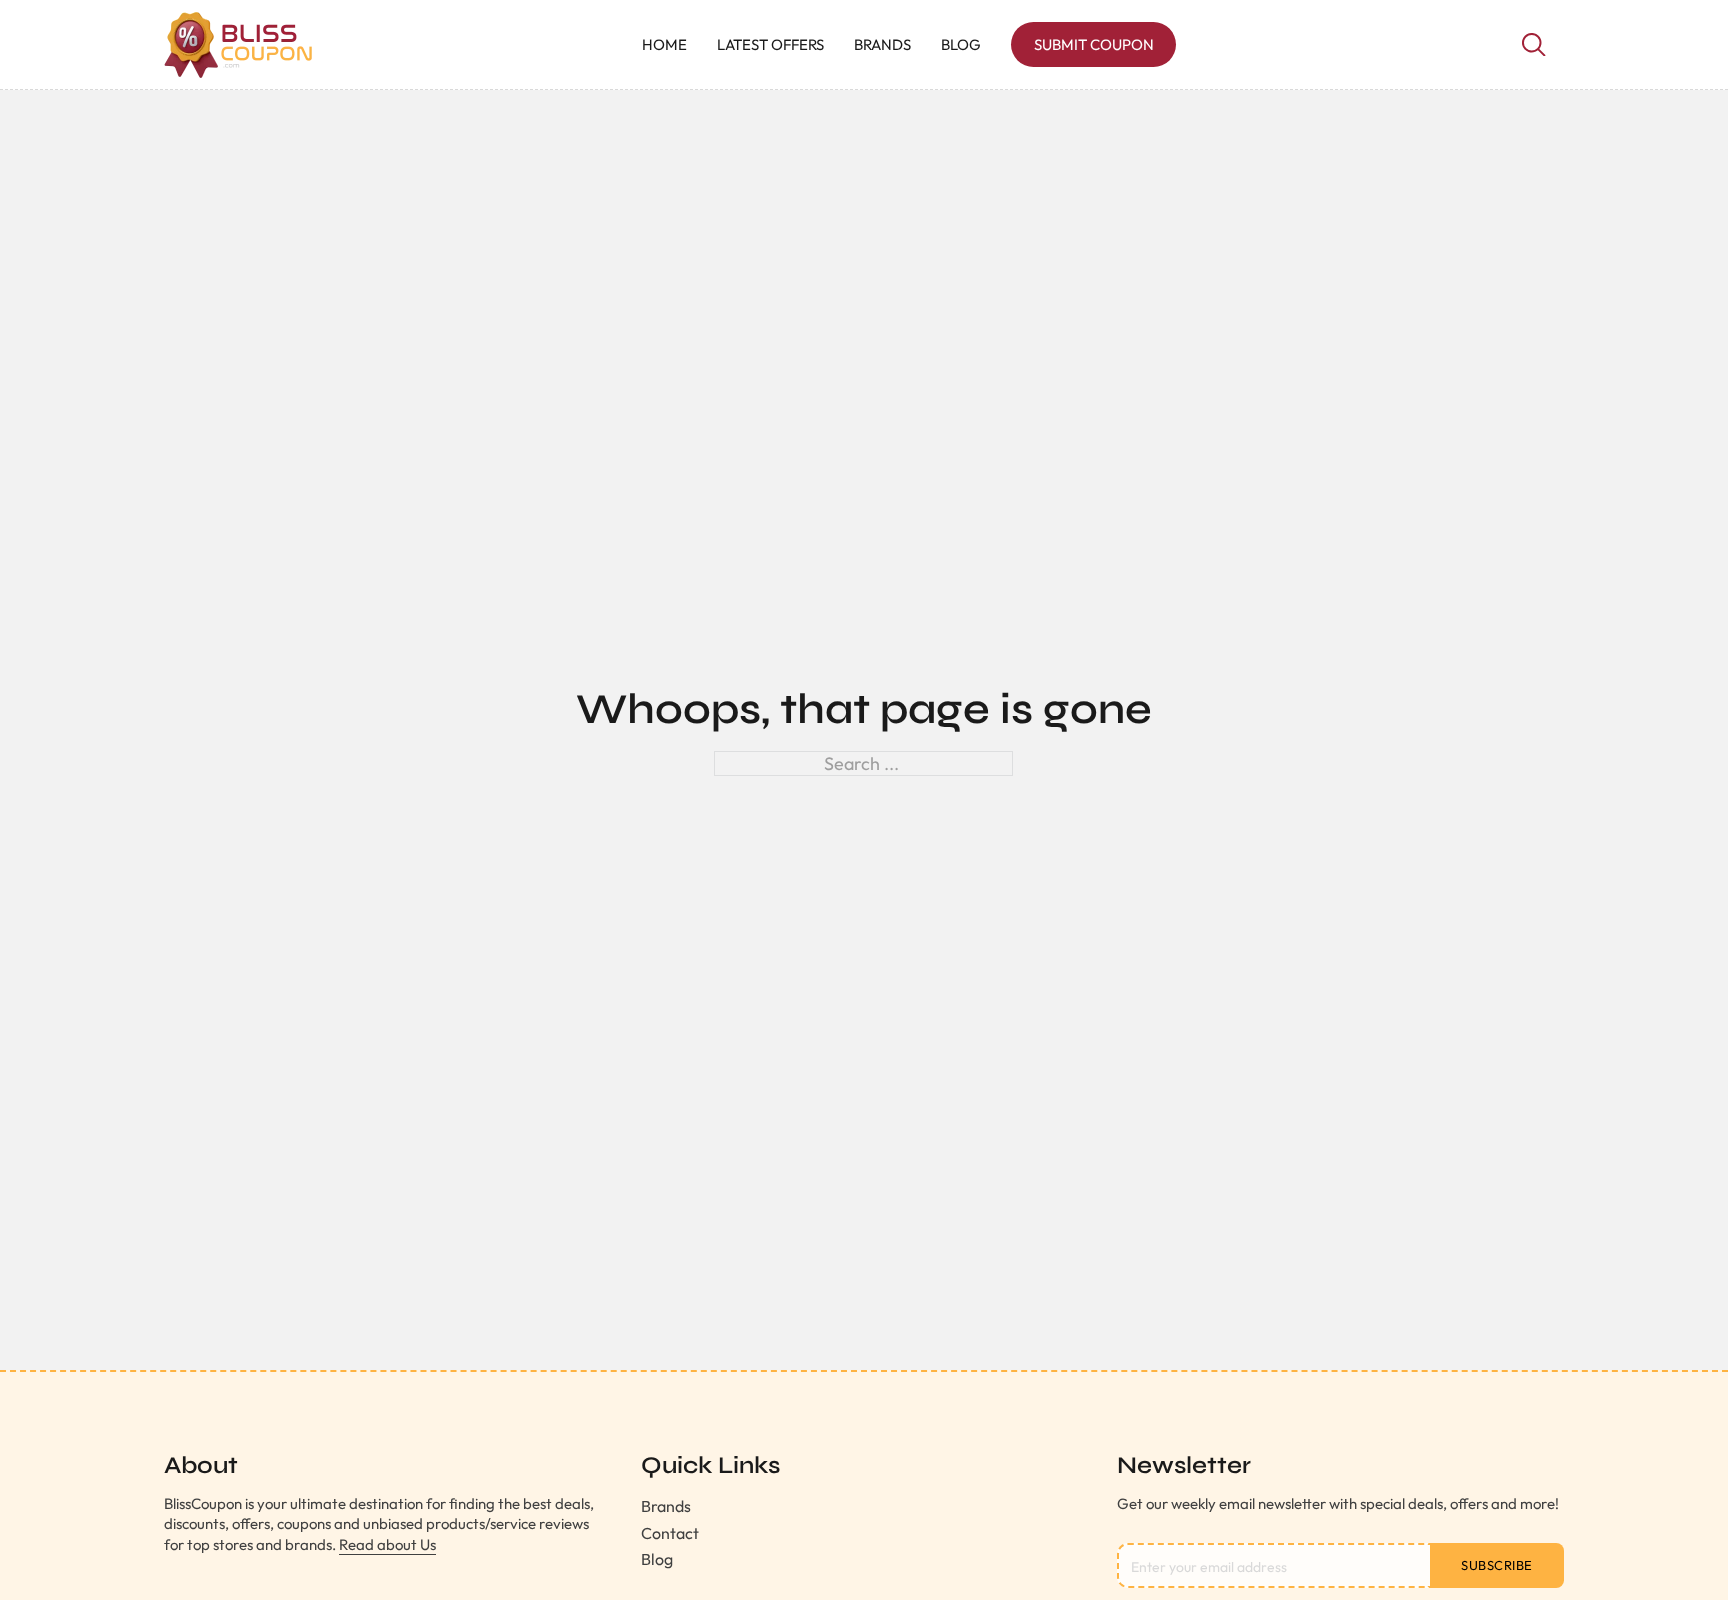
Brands (882, 44)
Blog (961, 44)
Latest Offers (770, 44)
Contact (670, 1533)
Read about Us (387, 1544)
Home (664, 44)
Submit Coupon (1094, 44)
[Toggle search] (1534, 45)
